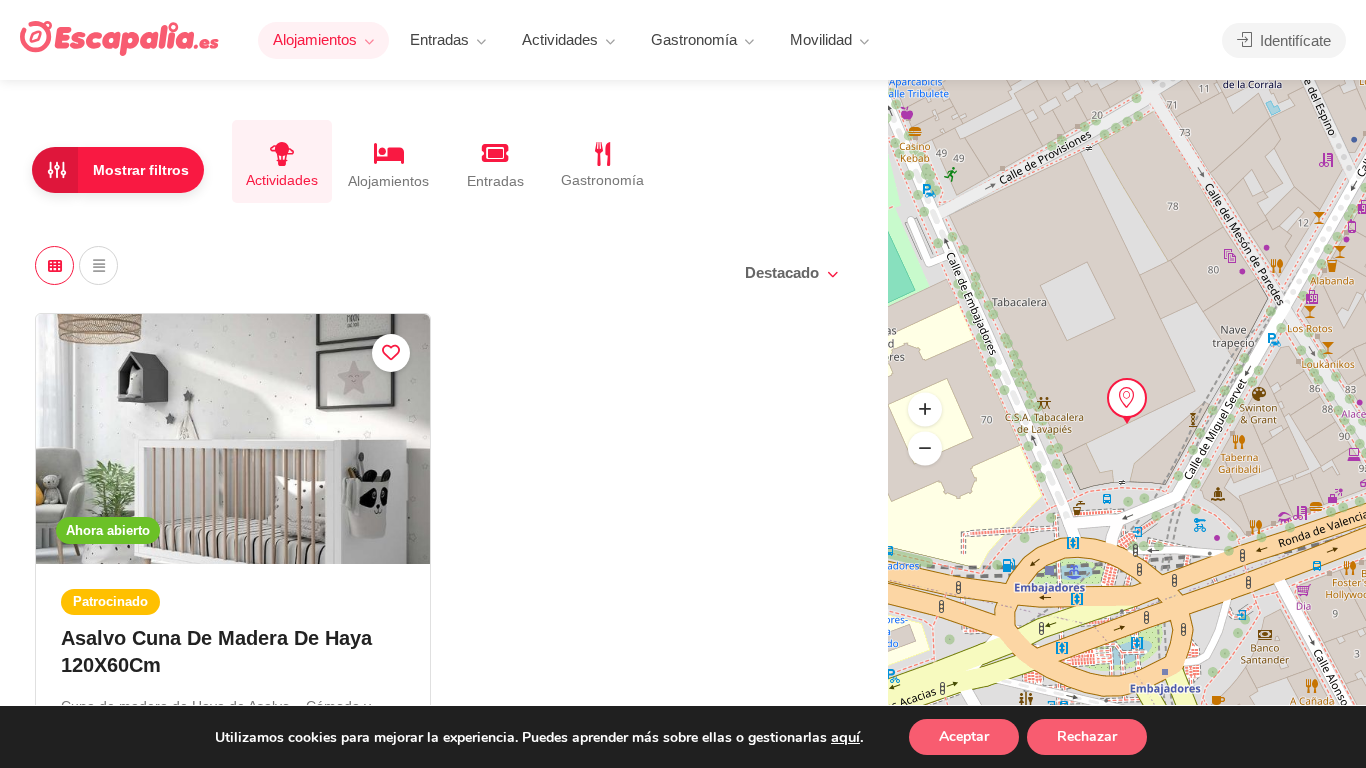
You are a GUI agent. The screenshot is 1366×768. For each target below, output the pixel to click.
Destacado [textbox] (782, 272)
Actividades (560, 39)
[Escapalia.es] (119, 37)
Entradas (439, 39)
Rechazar (1087, 736)
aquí (845, 737)
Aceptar (964, 736)
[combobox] (790, 273)
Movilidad (821, 39)
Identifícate (1293, 40)
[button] (925, 449)
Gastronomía (694, 39)
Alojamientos (315, 39)
